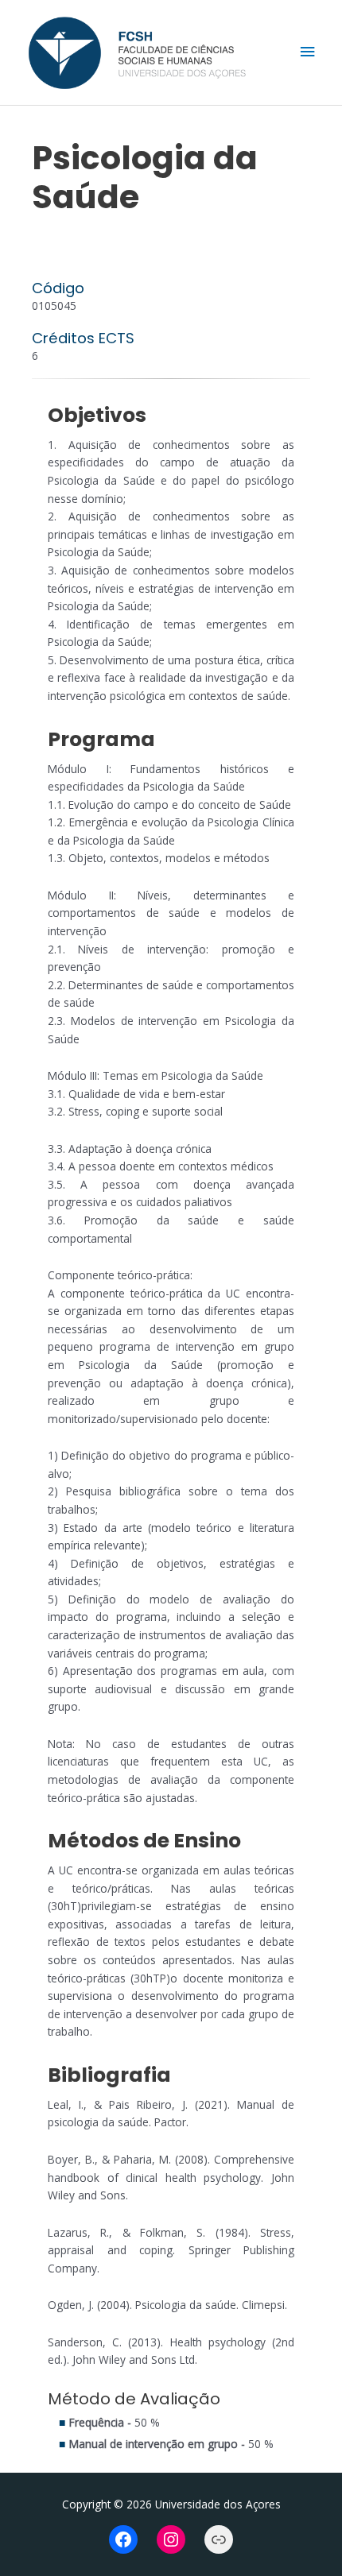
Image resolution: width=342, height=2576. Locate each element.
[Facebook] (123, 2539)
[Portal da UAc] (219, 2539)
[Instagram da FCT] (171, 2539)
